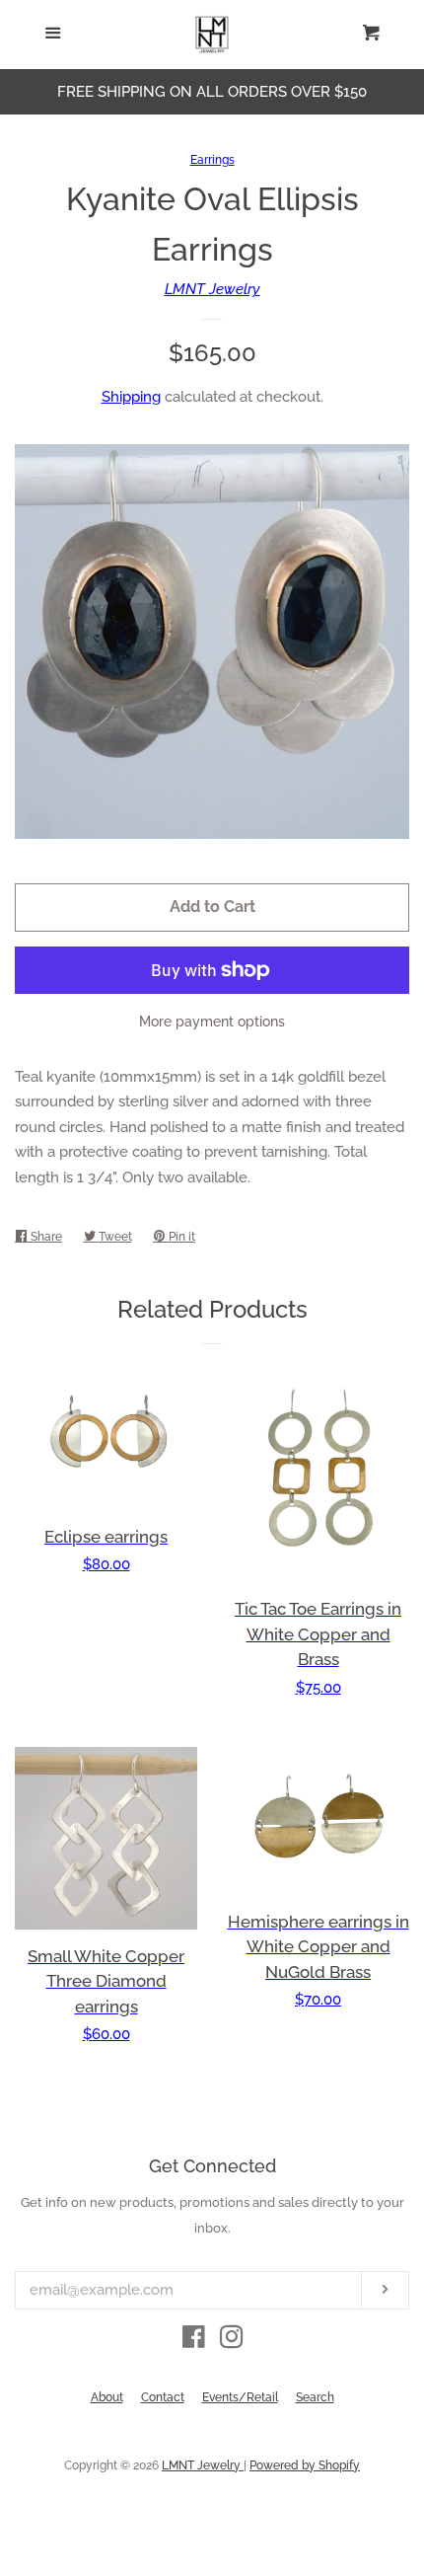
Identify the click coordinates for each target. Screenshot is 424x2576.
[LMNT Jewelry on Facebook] (194, 2341)
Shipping (131, 397)
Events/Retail (240, 2397)
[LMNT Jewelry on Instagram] (232, 2341)
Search (315, 2397)
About (107, 2397)
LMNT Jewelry (212, 289)
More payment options (212, 1022)
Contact (163, 2397)
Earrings (212, 160)
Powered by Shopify (305, 2465)
